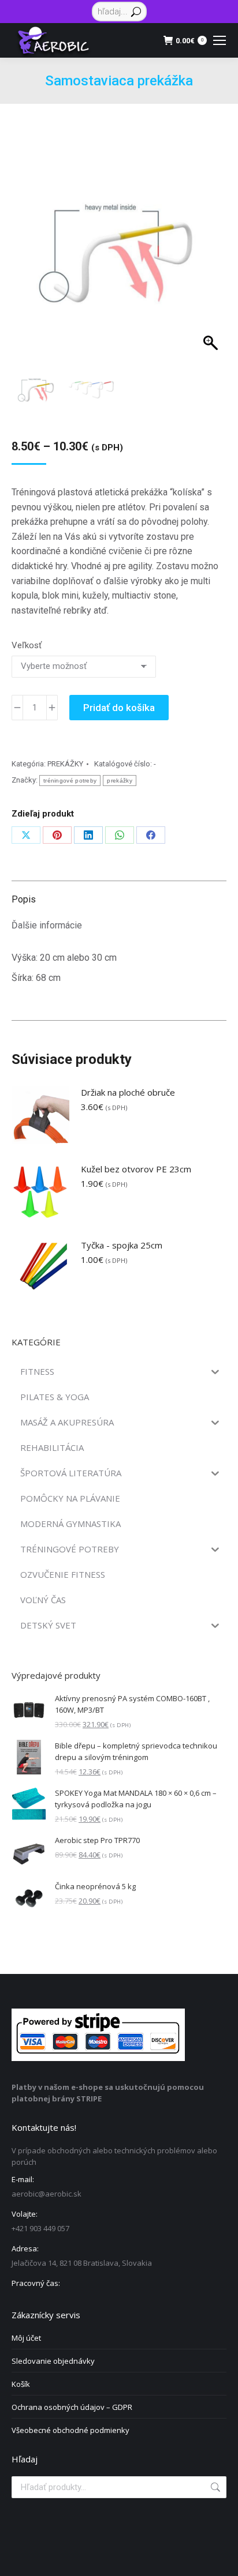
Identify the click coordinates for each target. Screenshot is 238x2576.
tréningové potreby (70, 781)
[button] (207, 266)
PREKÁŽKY (65, 764)
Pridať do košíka (119, 708)
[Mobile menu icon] (220, 40)
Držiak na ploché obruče (128, 1092)
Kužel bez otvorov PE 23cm (136, 1169)
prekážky (119, 781)
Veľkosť (27, 645)
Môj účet (26, 2338)
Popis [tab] (24, 899)
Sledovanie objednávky (53, 2361)
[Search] (136, 12)
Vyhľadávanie (214, 2487)
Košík (21, 2384)
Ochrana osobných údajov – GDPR (72, 2407)
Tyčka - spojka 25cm (122, 1245)
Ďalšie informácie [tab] (47, 925)
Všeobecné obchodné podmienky (70, 2430)
